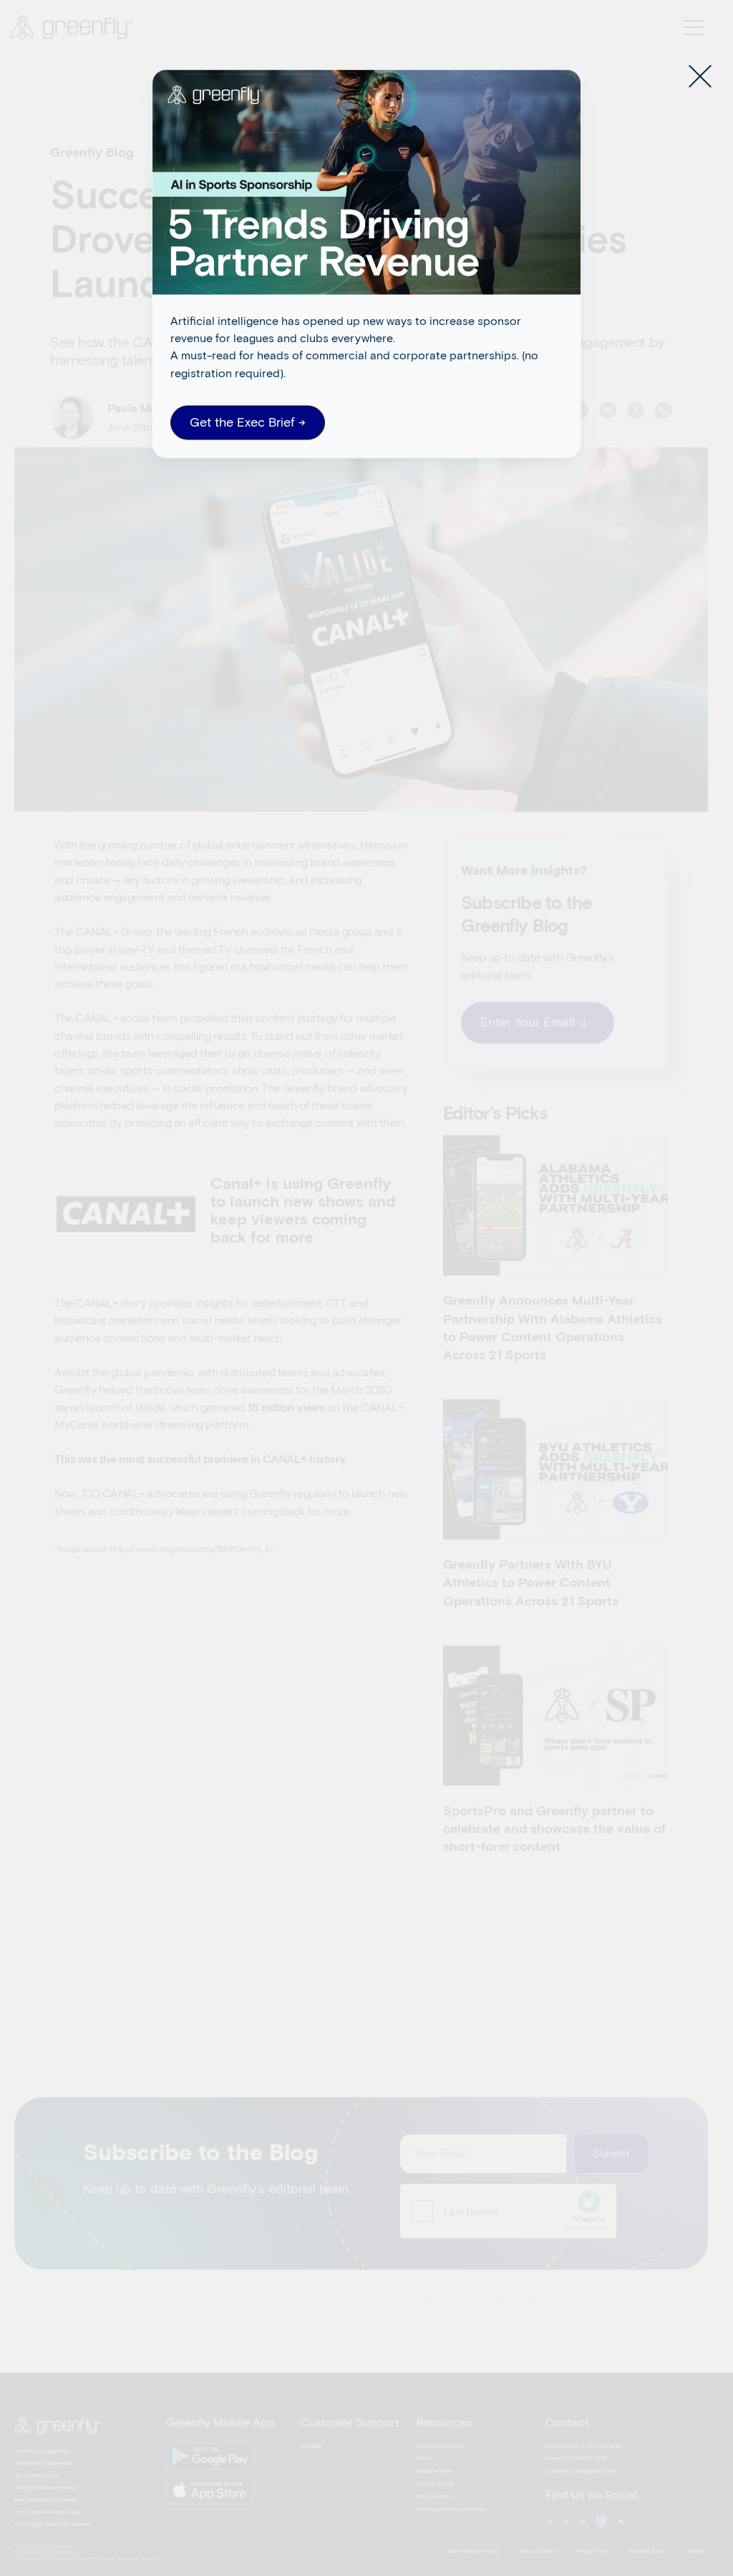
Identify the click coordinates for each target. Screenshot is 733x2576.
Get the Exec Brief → (248, 423)
